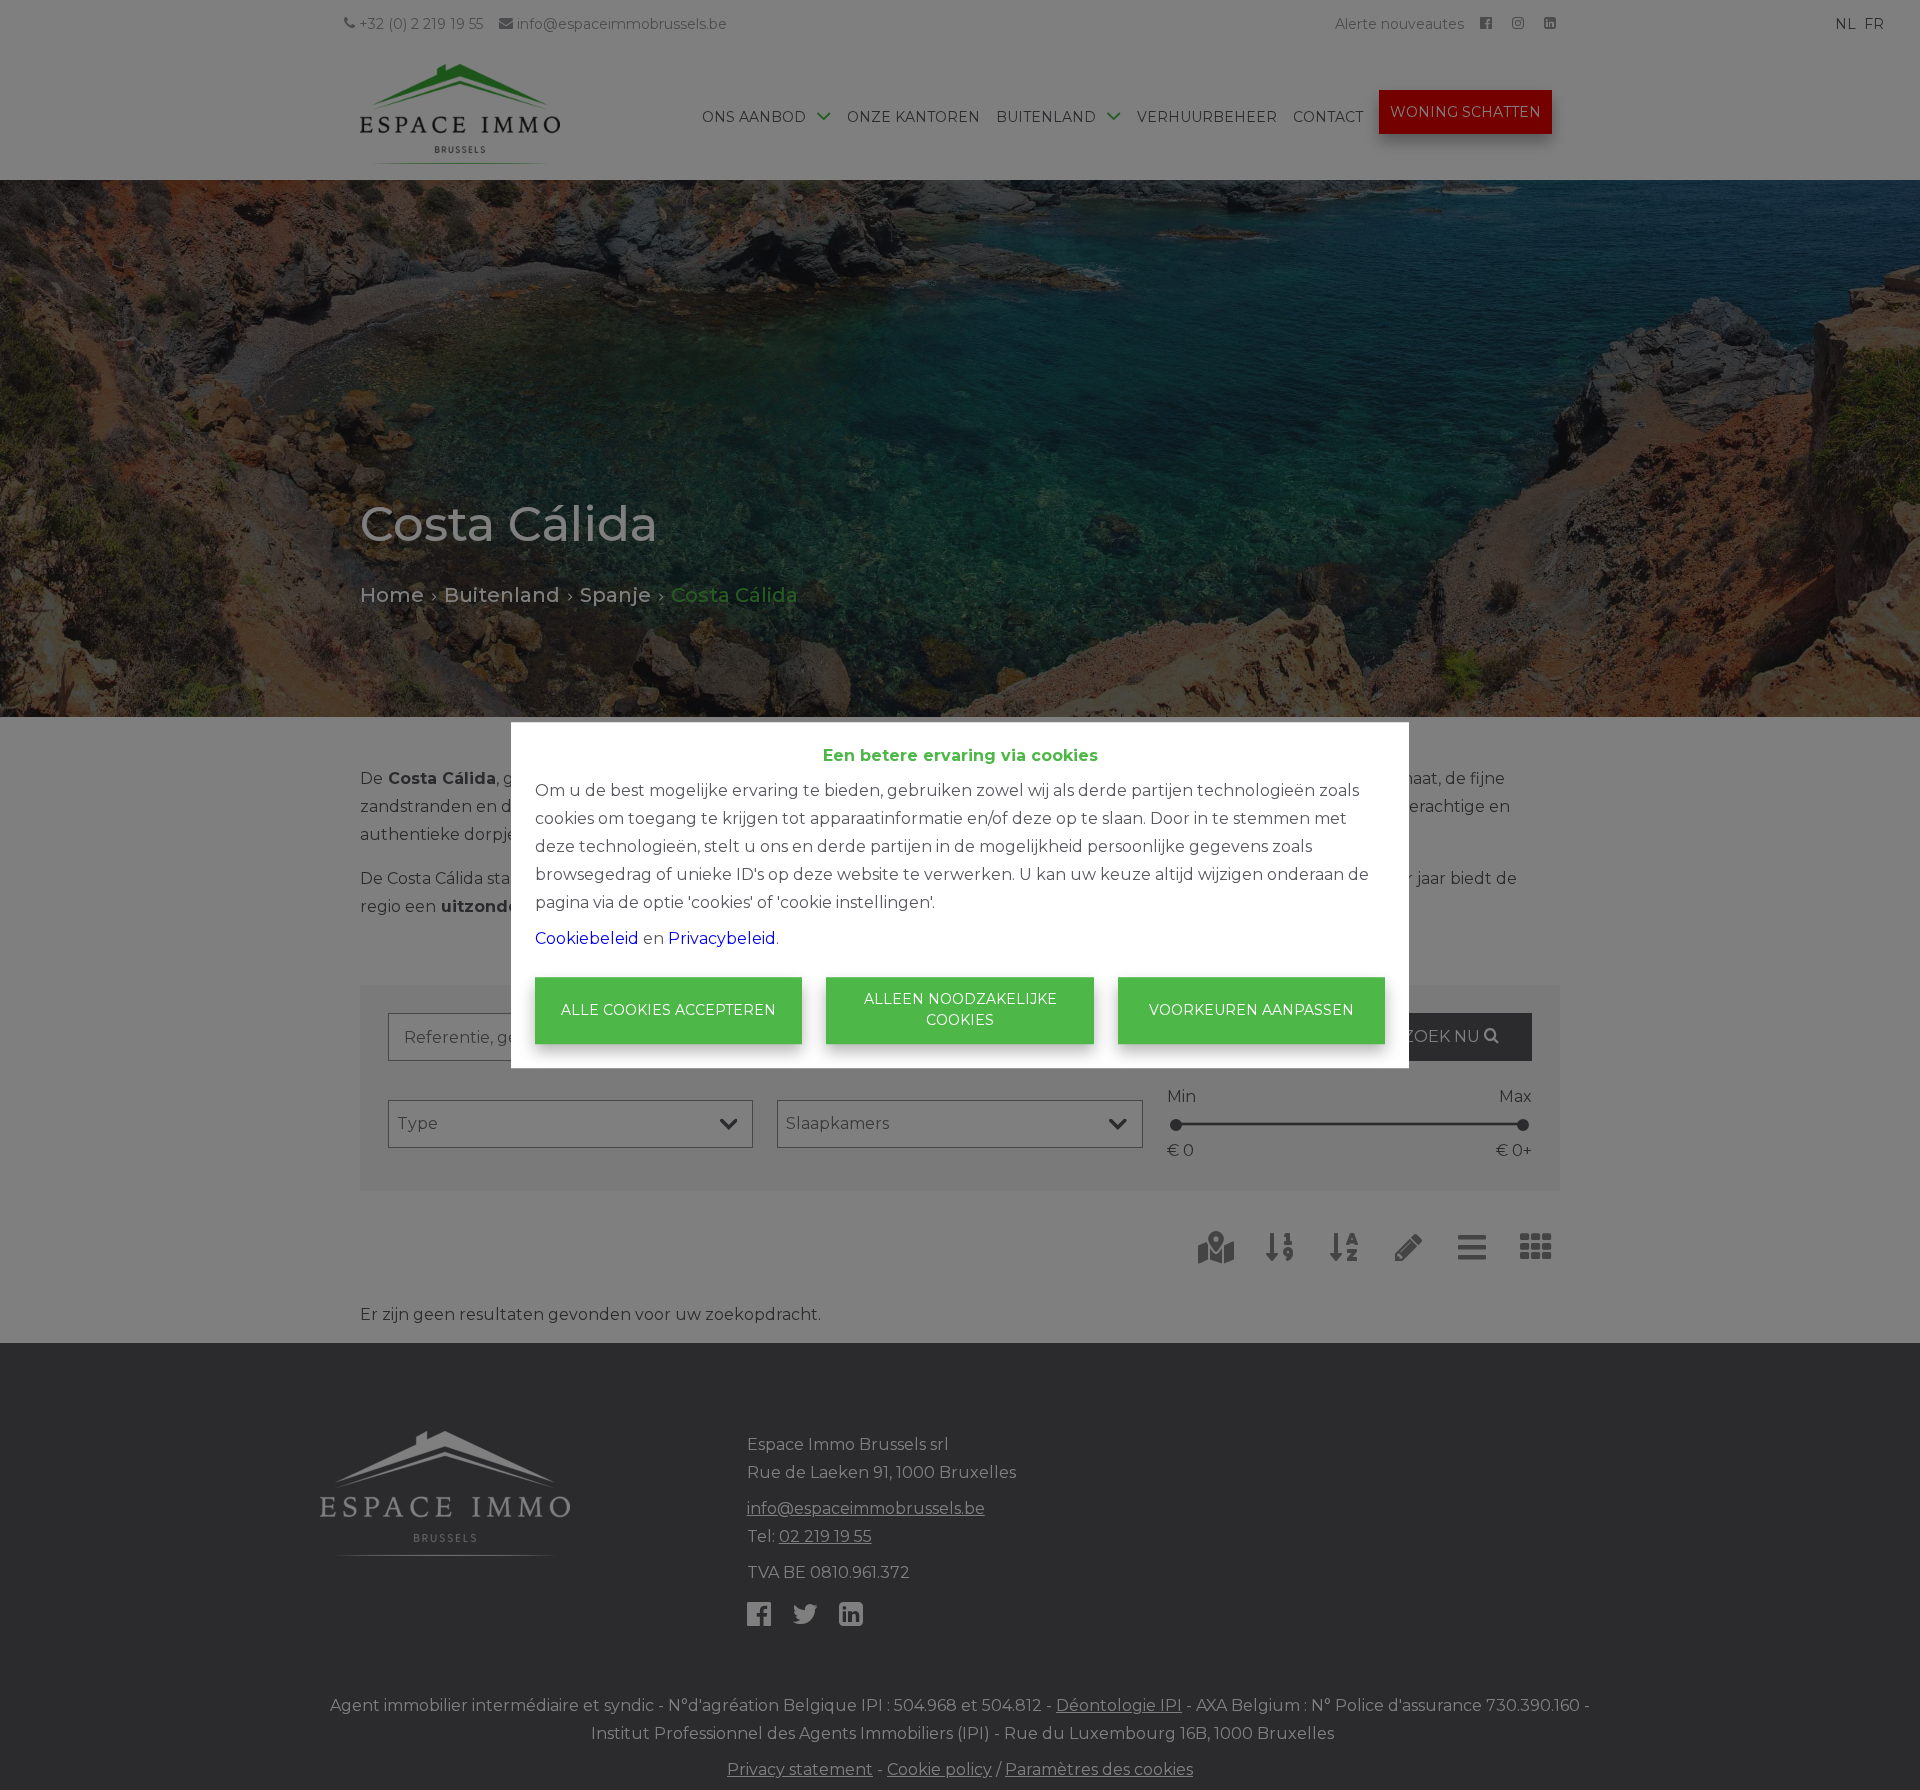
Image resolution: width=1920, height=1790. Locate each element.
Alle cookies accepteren (668, 1010)
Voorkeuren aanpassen (1251, 1010)
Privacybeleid (722, 938)
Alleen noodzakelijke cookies (960, 1010)
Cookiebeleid (587, 938)
